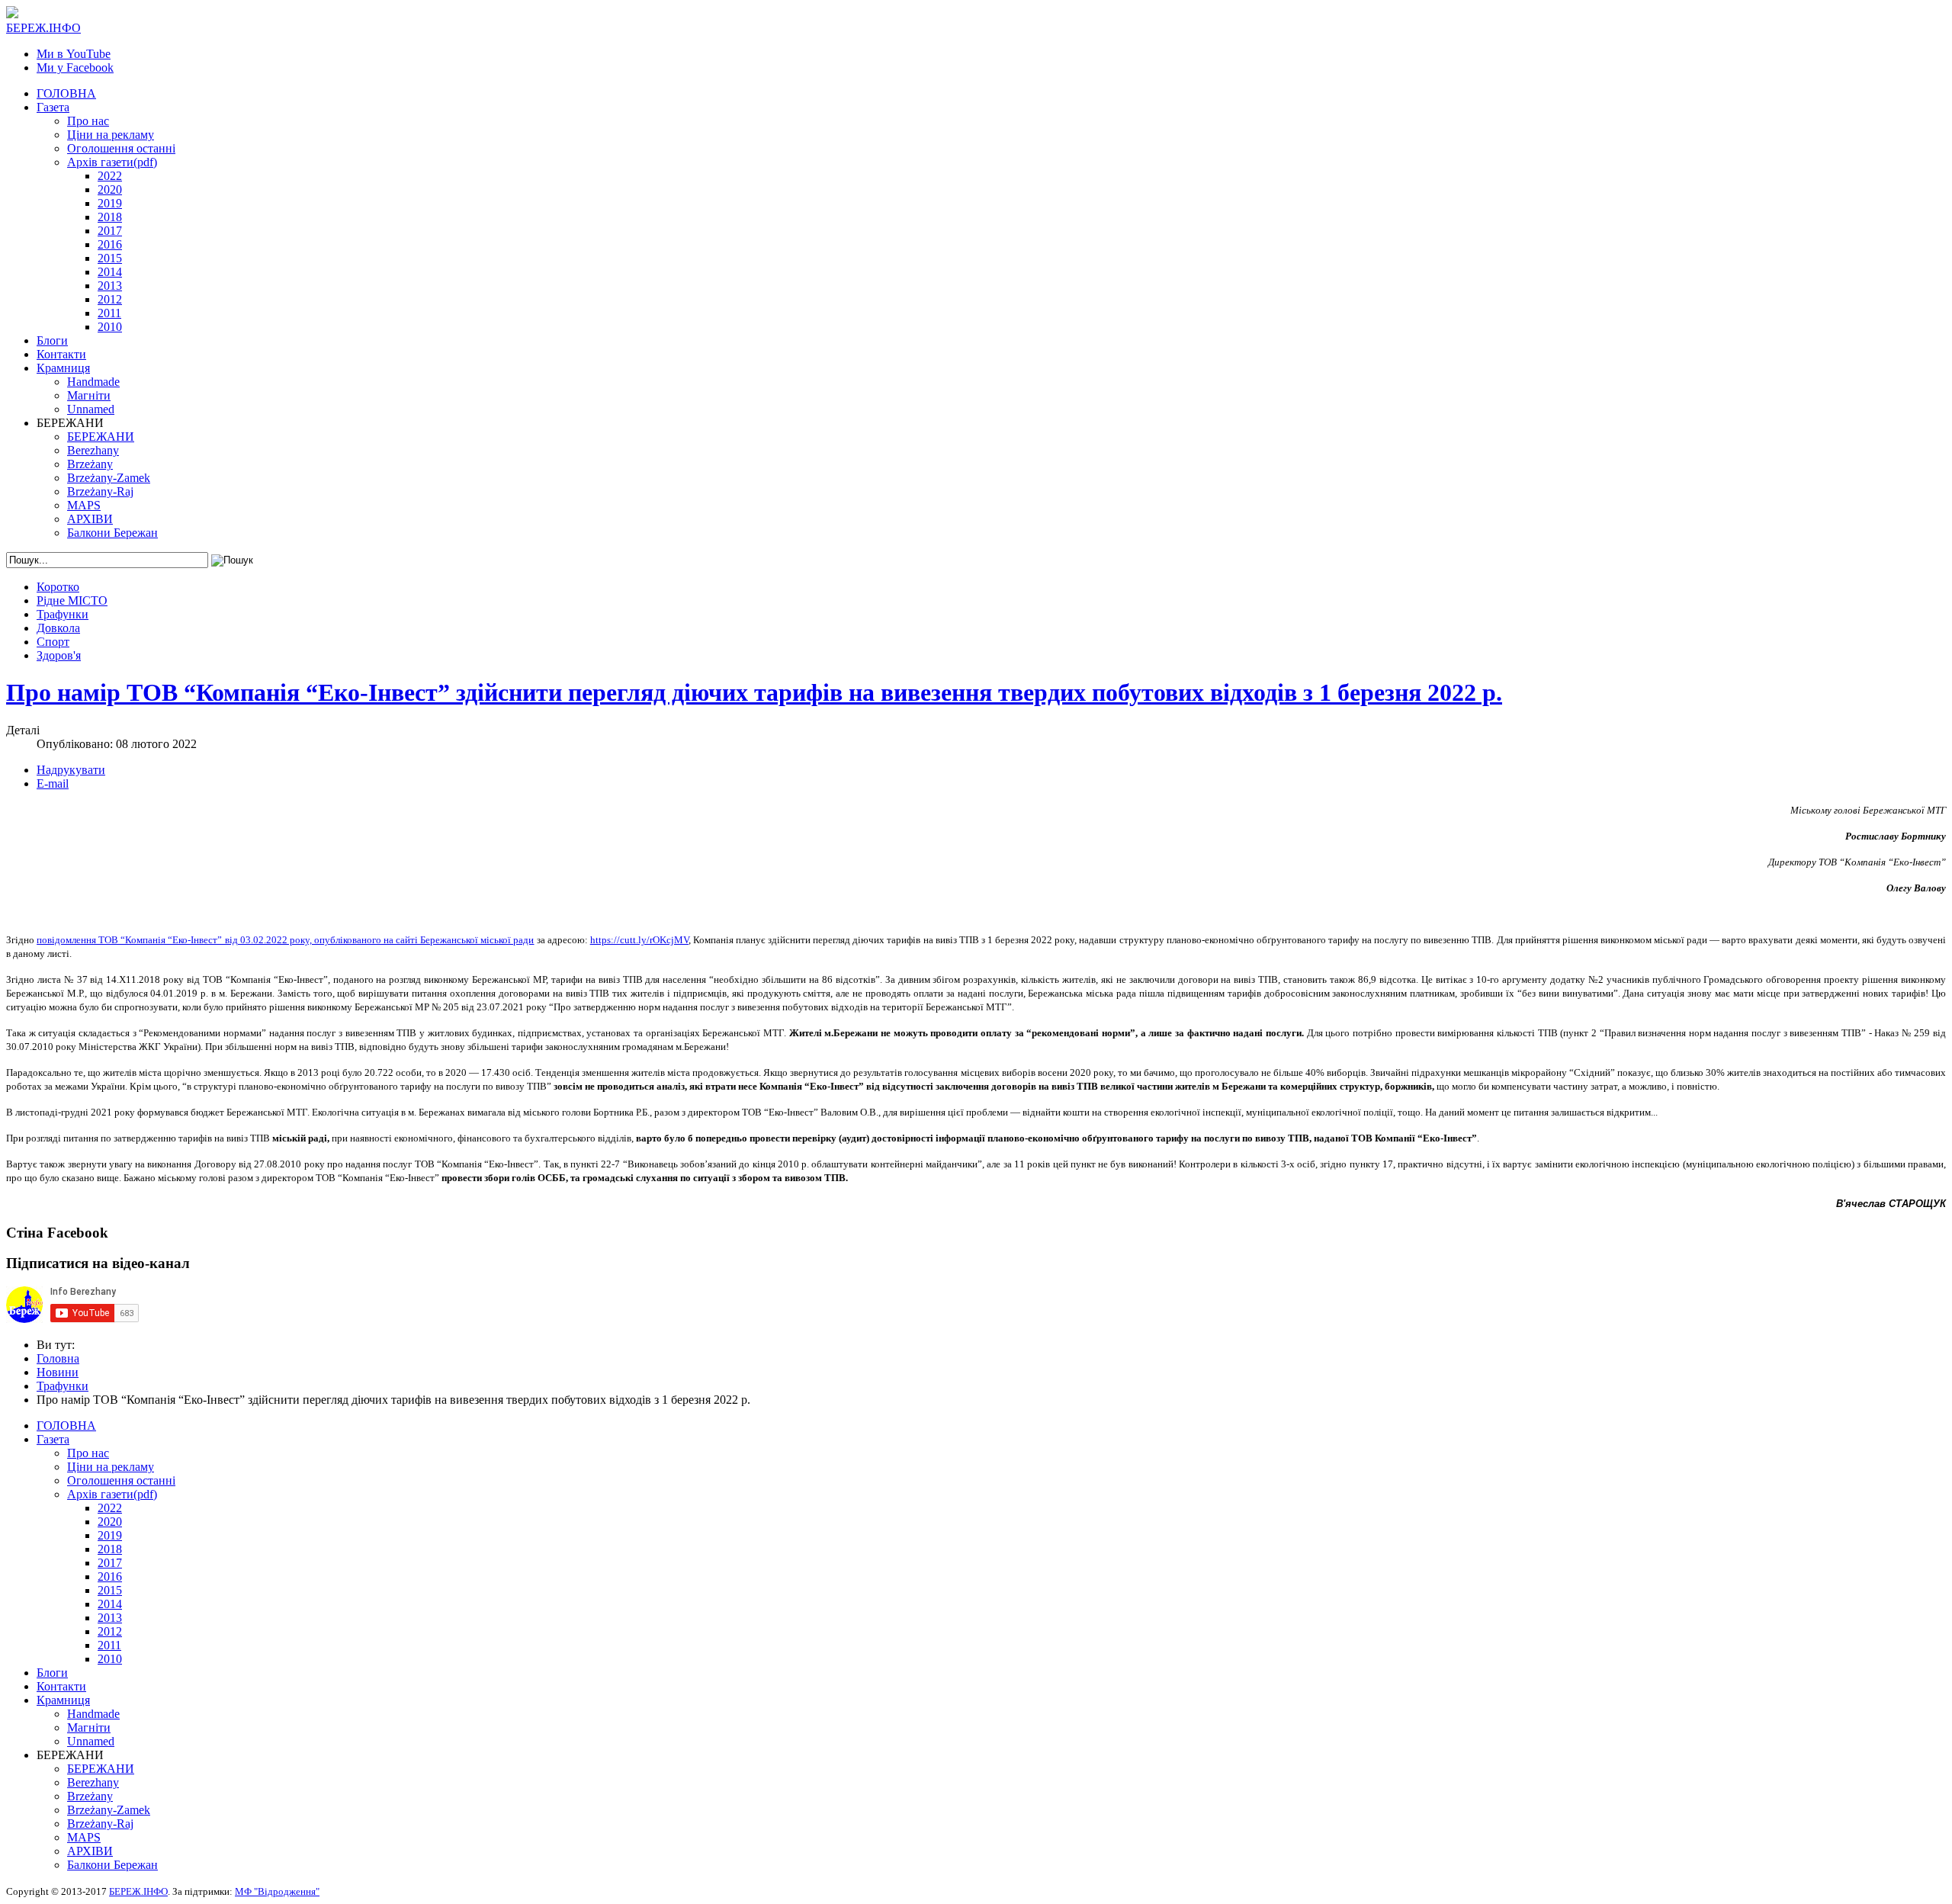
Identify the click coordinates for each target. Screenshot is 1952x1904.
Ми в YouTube (74, 54)
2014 (110, 272)
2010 (110, 327)
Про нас (88, 121)
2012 (110, 299)
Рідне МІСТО (72, 600)
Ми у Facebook (75, 67)
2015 (110, 258)
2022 (110, 176)
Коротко (58, 587)
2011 (109, 313)
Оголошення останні (121, 148)
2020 (110, 189)
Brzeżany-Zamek (109, 478)
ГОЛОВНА (66, 93)
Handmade (93, 382)
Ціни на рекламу (111, 135)
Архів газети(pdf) (112, 162)
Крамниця (63, 368)
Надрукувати (71, 770)
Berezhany (93, 450)
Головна (58, 1358)
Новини (58, 1372)
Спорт (53, 642)
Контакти (61, 354)
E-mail (53, 783)
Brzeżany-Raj (100, 491)
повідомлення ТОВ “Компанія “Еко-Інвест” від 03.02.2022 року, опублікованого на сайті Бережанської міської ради (285, 940)
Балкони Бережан (112, 533)
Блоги (52, 340)
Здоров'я (59, 655)
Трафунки (63, 614)
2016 (110, 244)
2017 (110, 231)
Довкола (58, 628)
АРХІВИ (90, 519)
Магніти (89, 395)
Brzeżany (90, 464)
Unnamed (91, 409)
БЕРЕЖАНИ (101, 437)
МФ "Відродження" (277, 1891)
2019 (110, 203)
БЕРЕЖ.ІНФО (138, 1891)
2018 (110, 217)
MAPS (84, 505)
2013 (110, 286)
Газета (53, 107)
